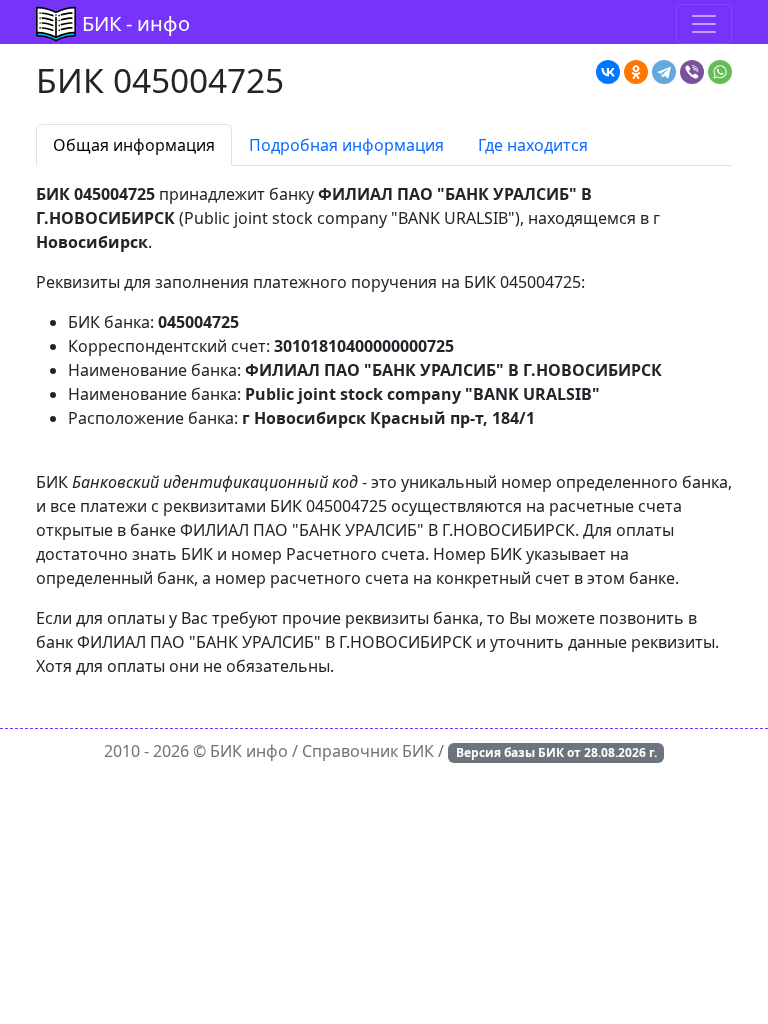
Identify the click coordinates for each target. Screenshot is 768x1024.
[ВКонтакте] (608, 72)
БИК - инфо (136, 23)
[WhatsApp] (720, 72)
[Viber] (692, 72)
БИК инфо (249, 751)
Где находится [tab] (533, 145)
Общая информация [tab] (134, 145)
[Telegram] (664, 72)
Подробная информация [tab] (346, 145)
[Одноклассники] (636, 72)
